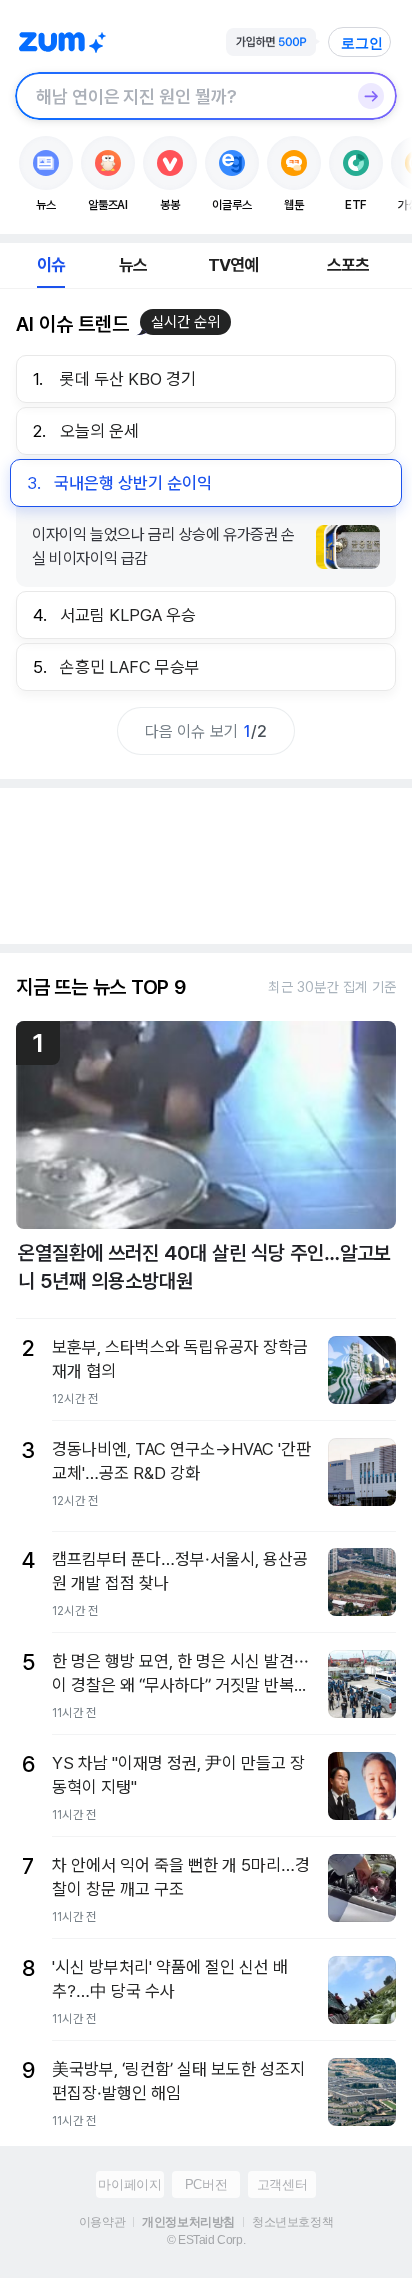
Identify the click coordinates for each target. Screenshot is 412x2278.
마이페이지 (129, 2184)
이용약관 (102, 2222)
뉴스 (133, 265)
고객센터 (282, 2184)
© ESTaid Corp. (206, 2240)
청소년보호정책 (292, 2222)
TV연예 (233, 265)
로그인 (362, 43)
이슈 (51, 265)
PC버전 (206, 2184)
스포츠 (348, 265)
